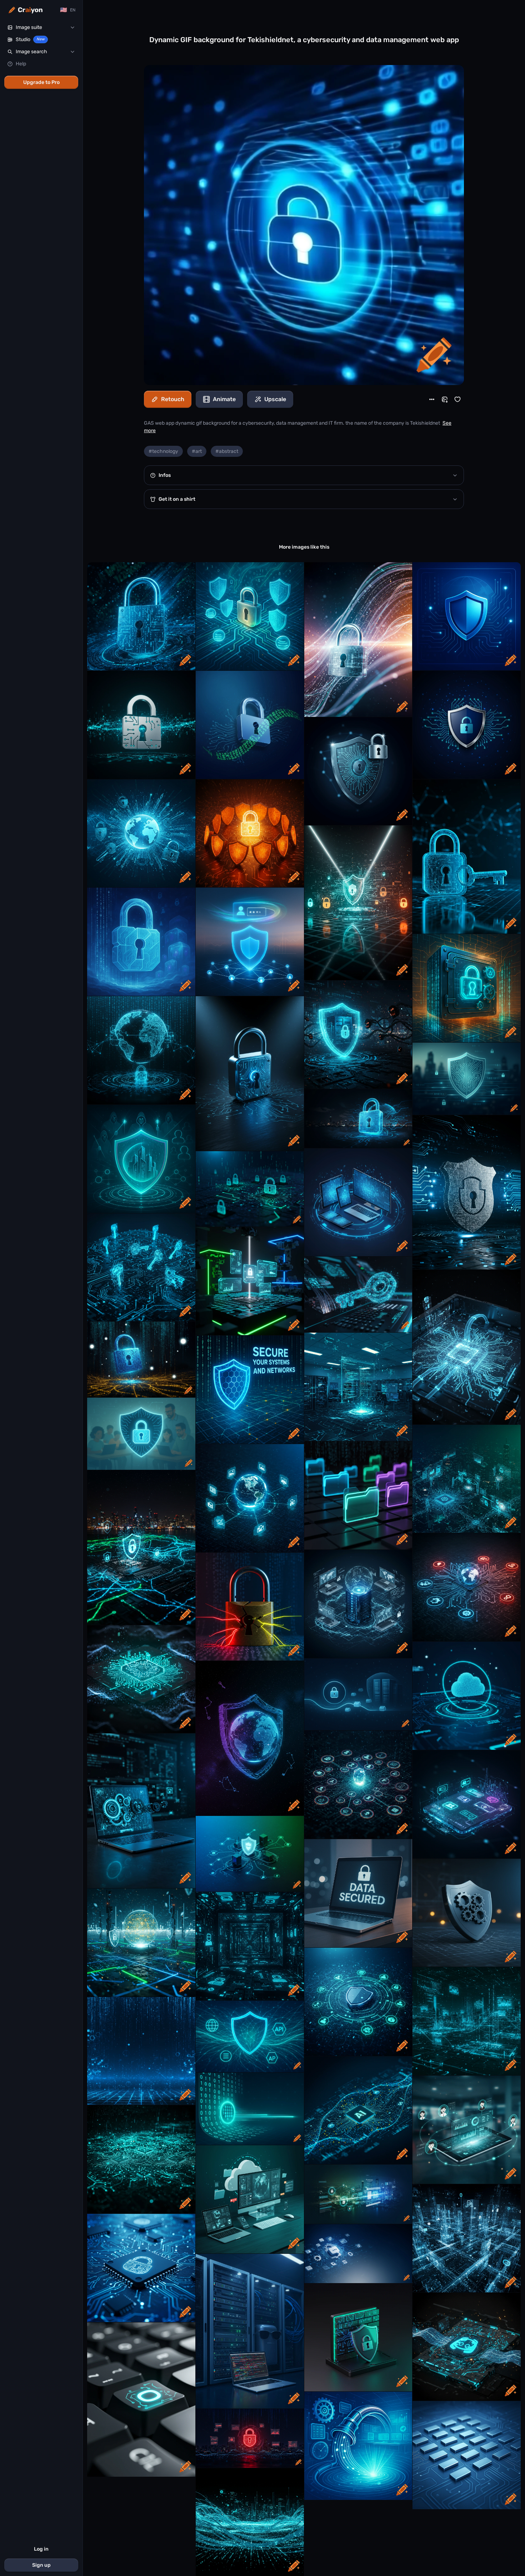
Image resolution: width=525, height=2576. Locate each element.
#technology (163, 451)
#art (197, 451)
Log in (41, 2549)
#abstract (227, 451)
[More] (432, 399)
